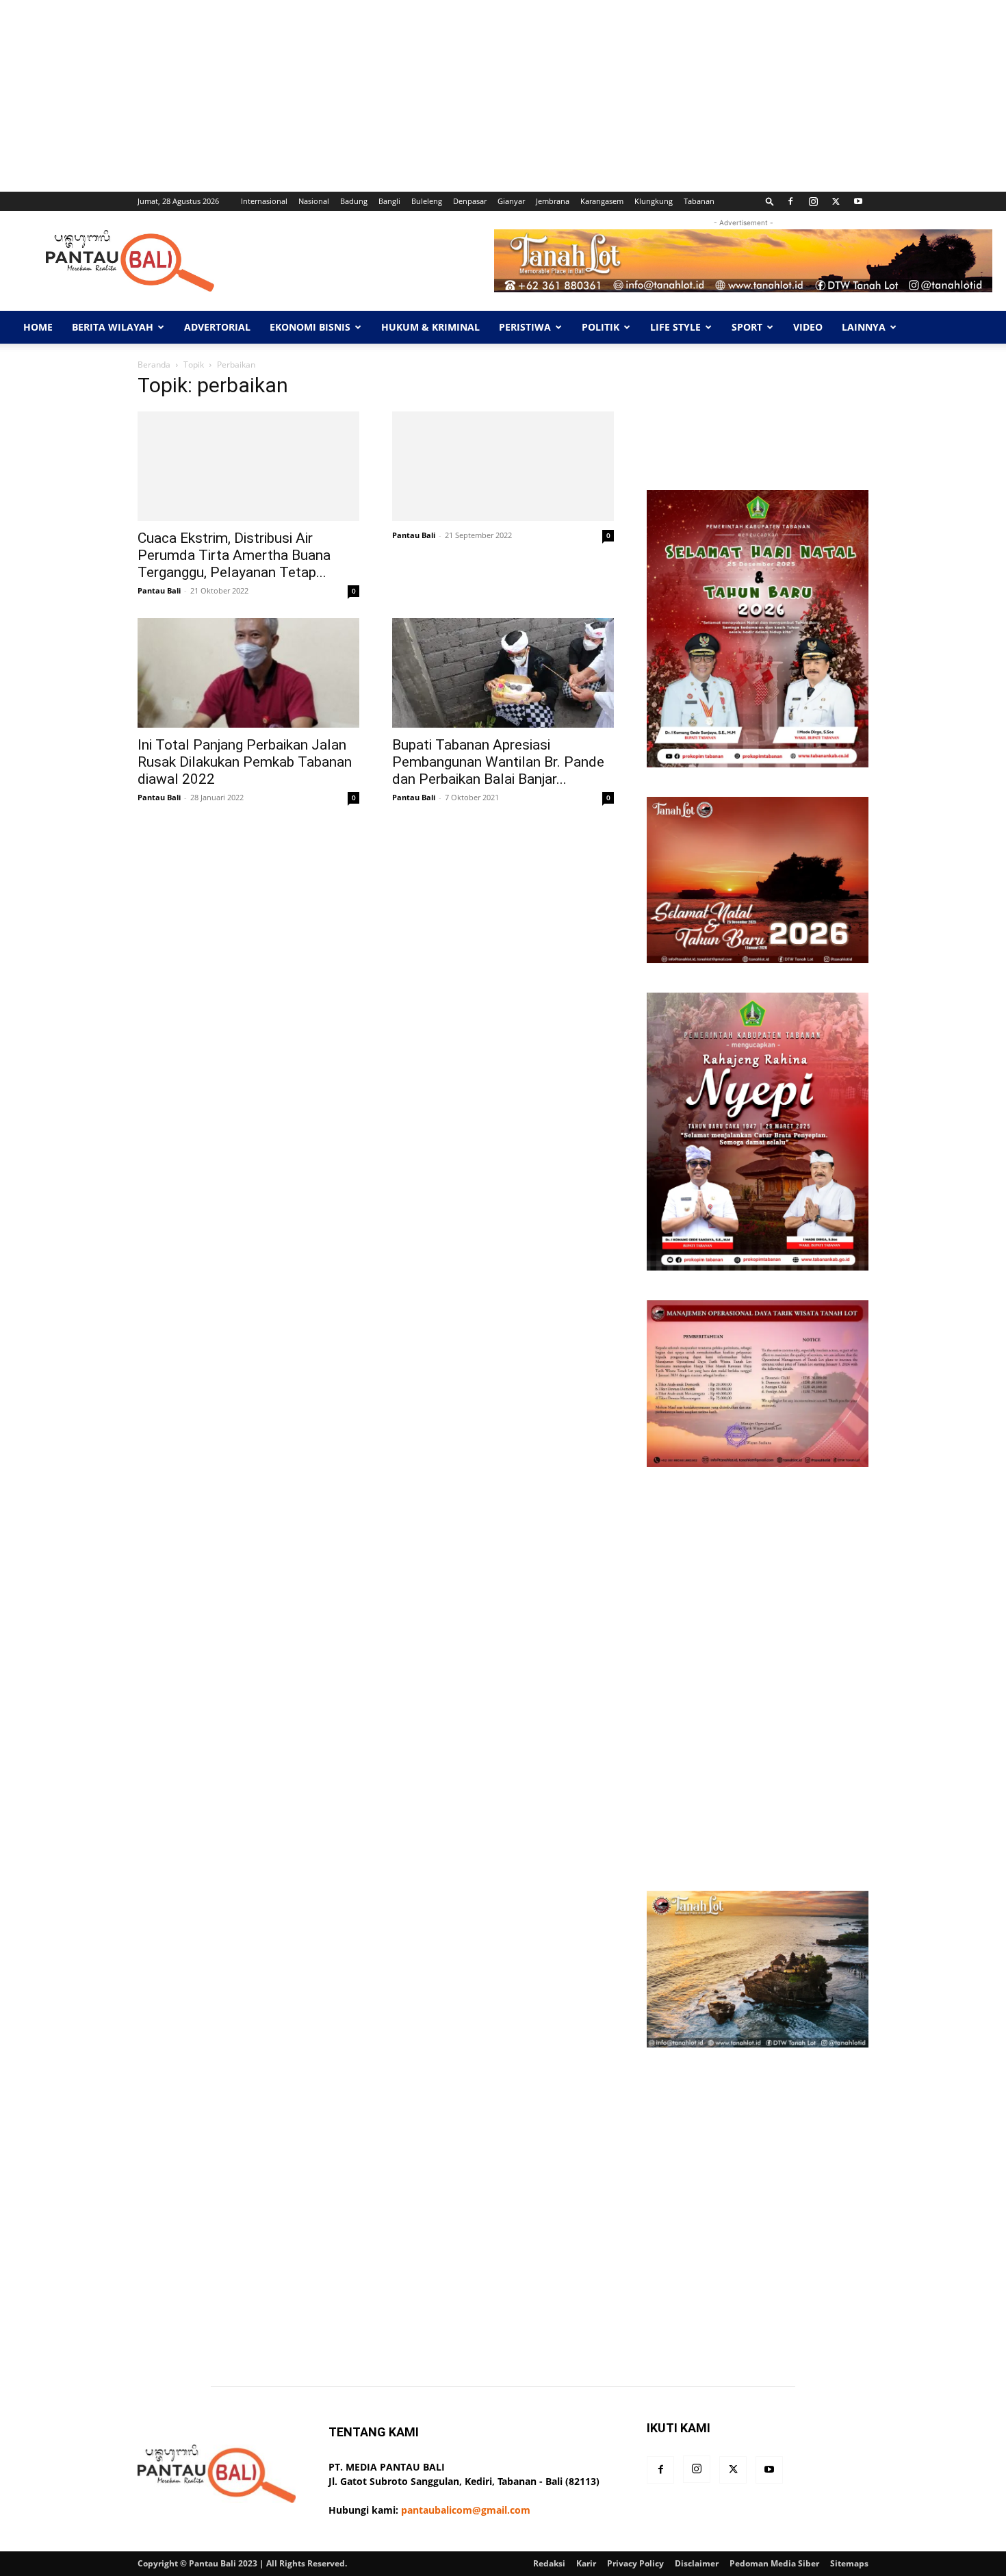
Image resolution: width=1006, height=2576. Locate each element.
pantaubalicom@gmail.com (466, 2510)
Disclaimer (697, 2563)
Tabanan (699, 201)
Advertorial (217, 327)
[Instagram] (813, 201)
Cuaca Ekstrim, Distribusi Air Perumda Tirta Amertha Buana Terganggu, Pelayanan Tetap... (234, 555)
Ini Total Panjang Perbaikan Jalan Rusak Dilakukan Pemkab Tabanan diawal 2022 (245, 762)
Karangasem (602, 201)
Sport (747, 327)
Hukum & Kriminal (430, 327)
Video (808, 327)
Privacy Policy (635, 2563)
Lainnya (864, 327)
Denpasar (470, 201)
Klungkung (654, 201)
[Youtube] (858, 201)
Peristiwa (525, 327)
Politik (601, 327)
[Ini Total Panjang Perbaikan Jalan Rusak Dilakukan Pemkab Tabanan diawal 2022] (248, 673)
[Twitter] (836, 201)
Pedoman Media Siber (774, 2563)
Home (38, 327)
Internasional (264, 201)
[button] (770, 201)
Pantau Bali (159, 590)
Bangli (389, 201)
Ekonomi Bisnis (310, 327)
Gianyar (511, 201)
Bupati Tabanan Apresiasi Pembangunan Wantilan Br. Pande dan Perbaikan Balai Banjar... (498, 762)
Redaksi (549, 2563)
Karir (586, 2563)
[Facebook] (790, 201)
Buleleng (427, 201)
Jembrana (553, 201)
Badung (354, 201)
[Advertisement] (411, 96)
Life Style (675, 327)
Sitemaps (849, 2563)
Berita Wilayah (113, 327)
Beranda (154, 365)
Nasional (314, 201)
